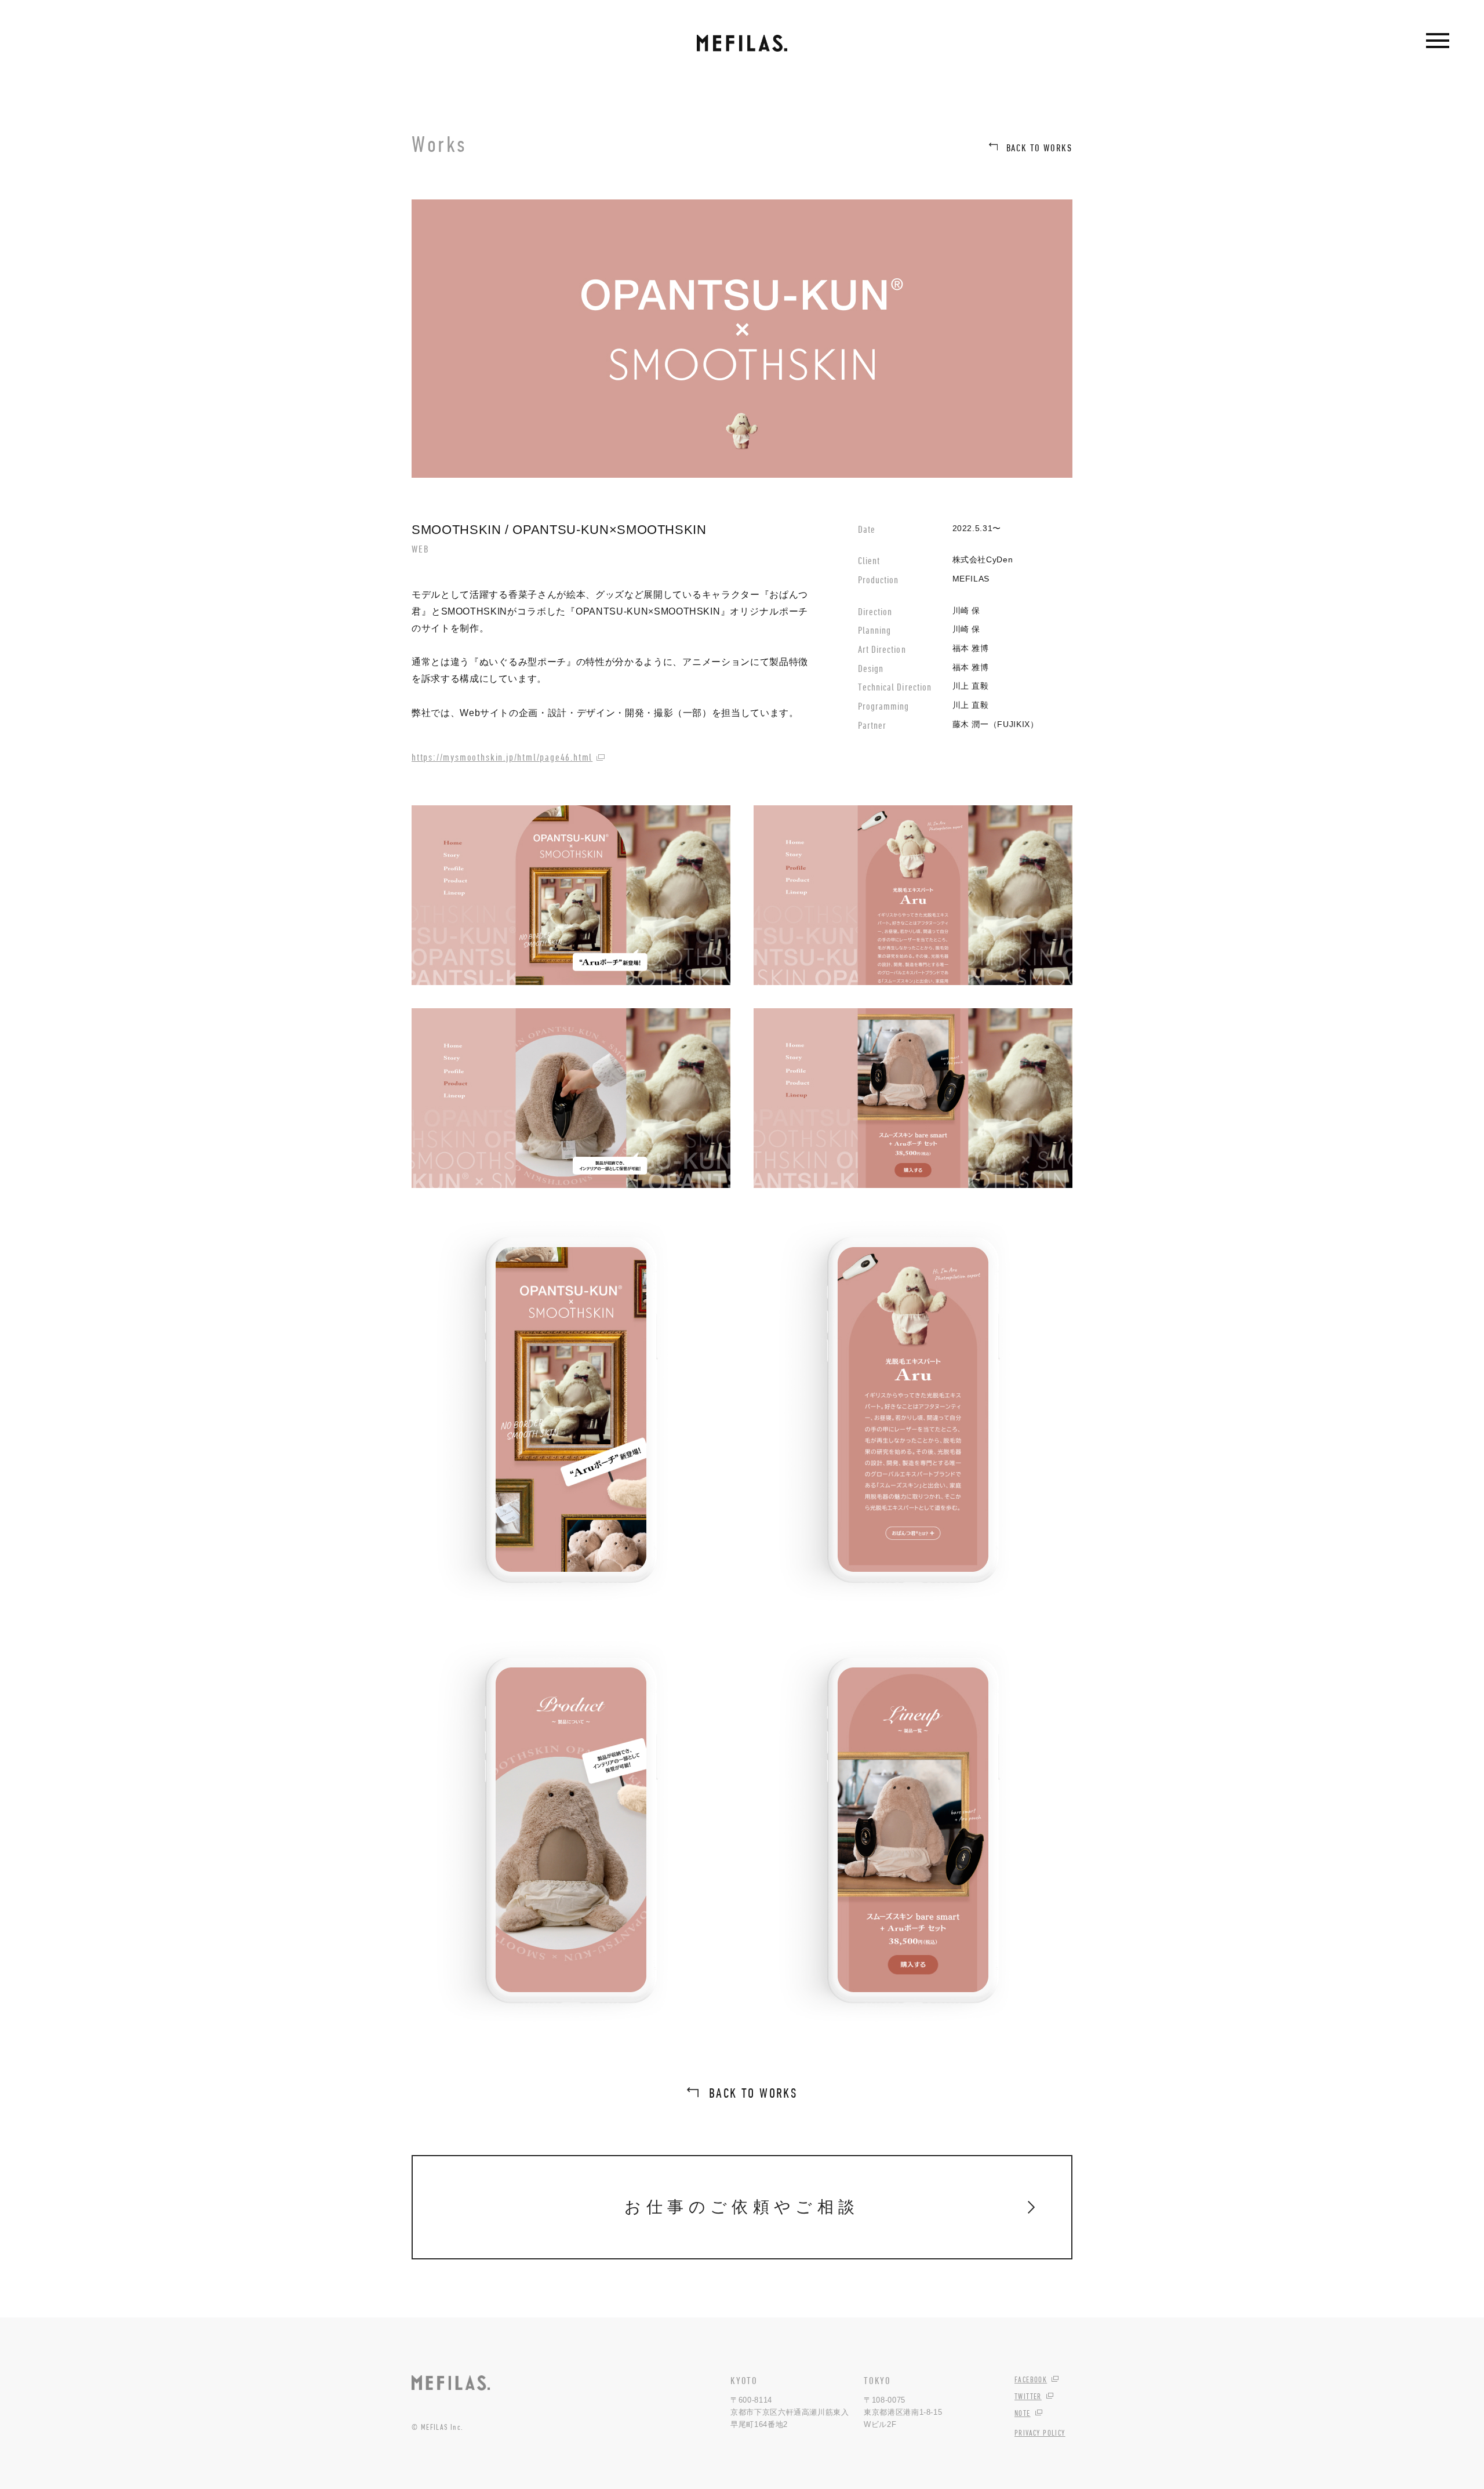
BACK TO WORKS (1040, 148)
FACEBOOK (1031, 2379)
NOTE (1023, 2413)
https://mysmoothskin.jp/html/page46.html (502, 757)
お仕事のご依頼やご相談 (742, 2207)
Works (439, 144)
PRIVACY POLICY (1040, 2433)
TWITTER (1028, 2396)
